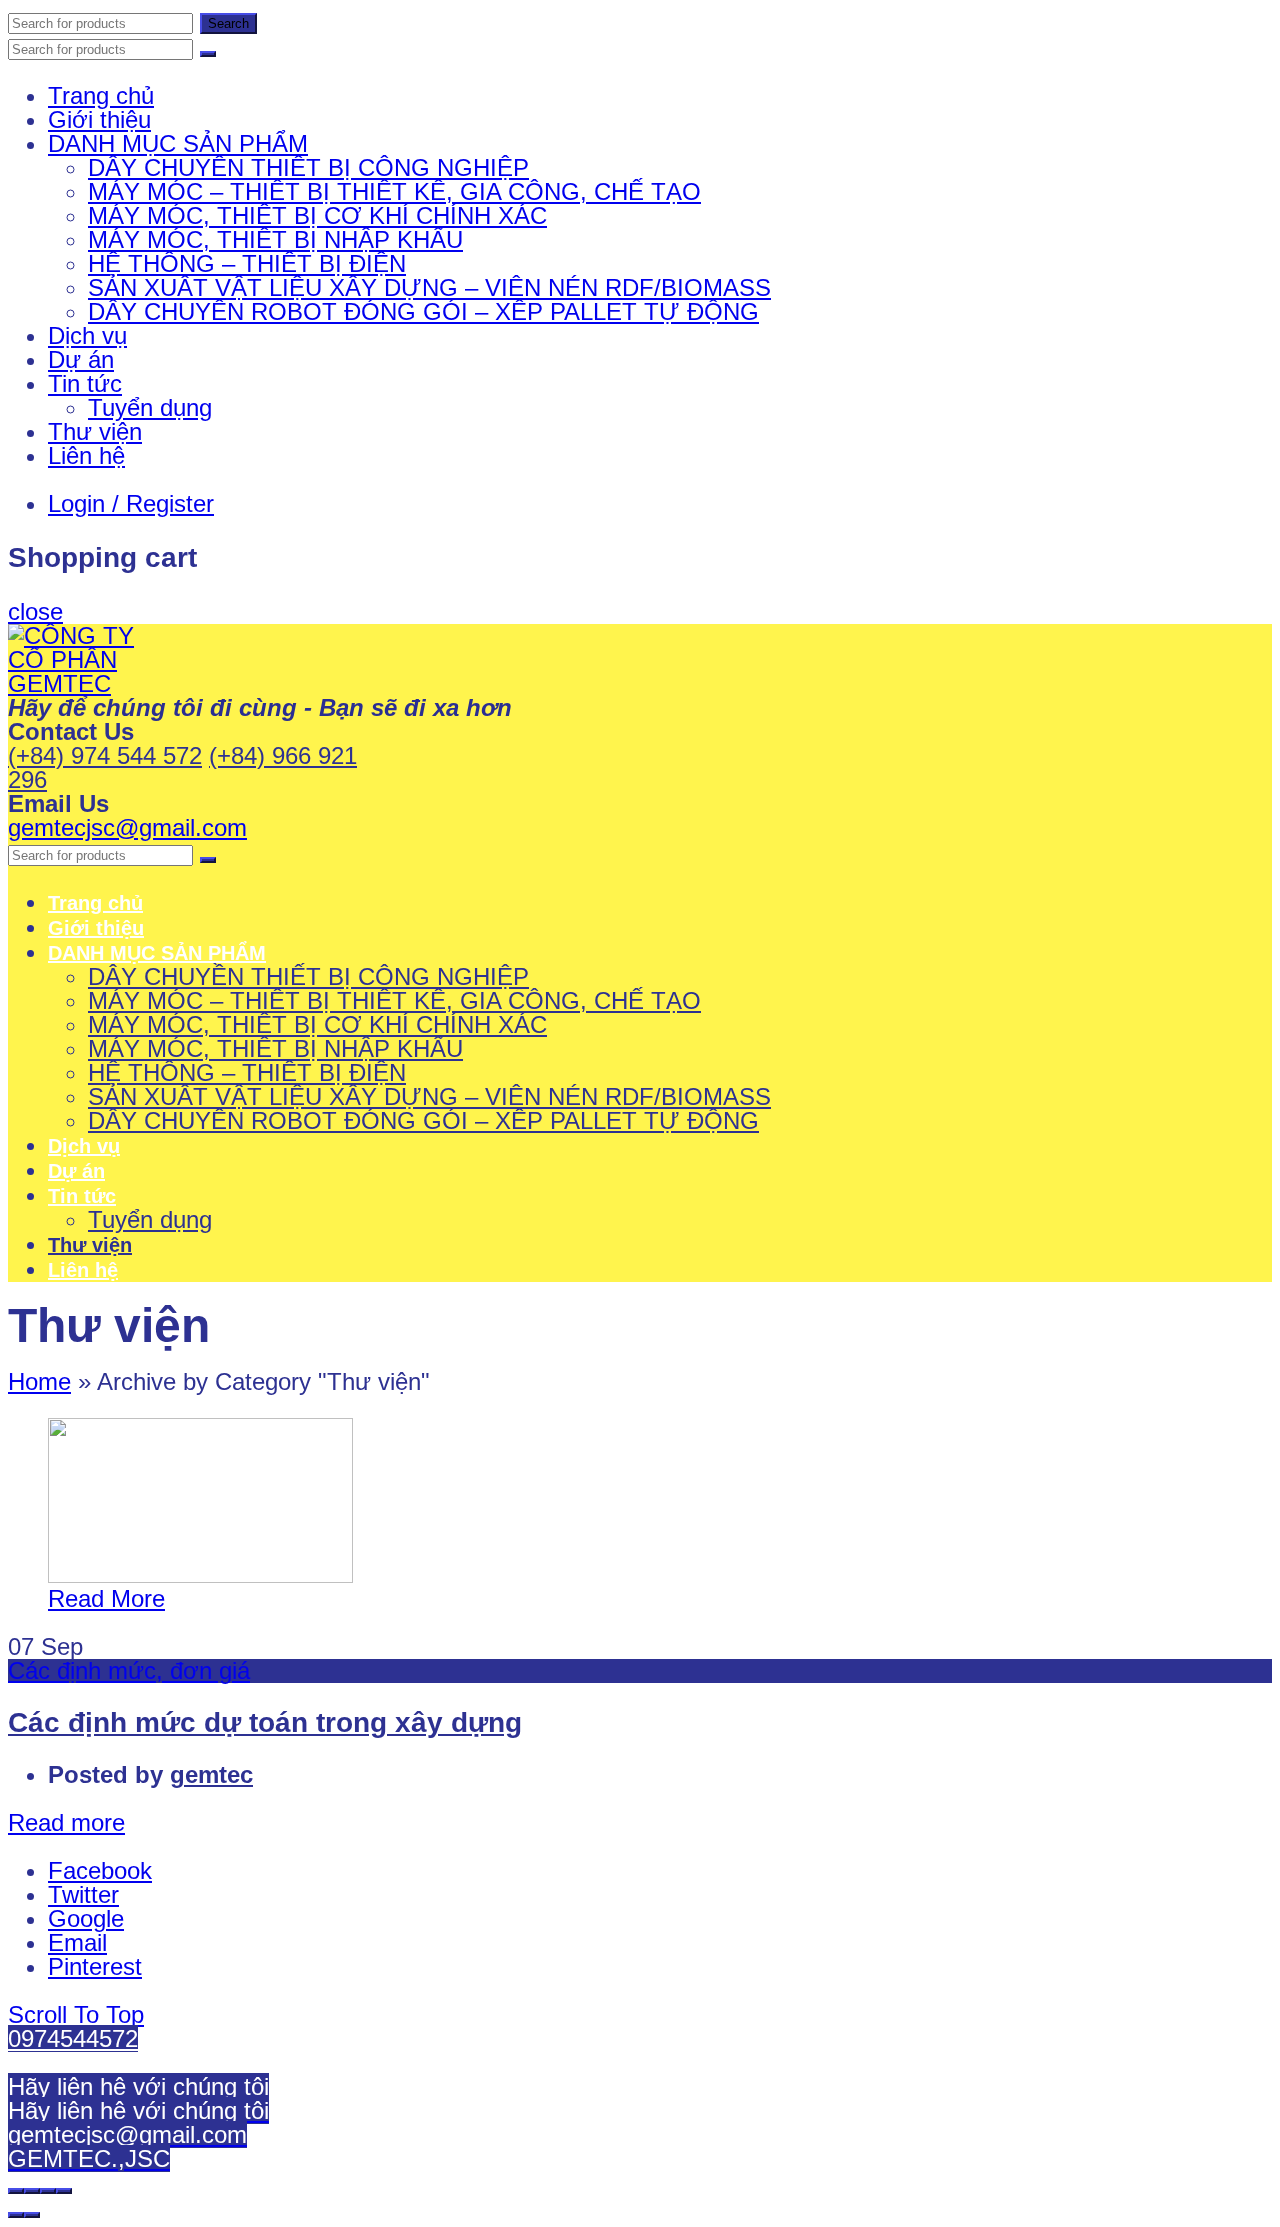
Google (86, 1918)
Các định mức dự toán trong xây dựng (265, 1722)
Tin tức (85, 383)
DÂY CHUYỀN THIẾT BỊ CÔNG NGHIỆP (308, 167)
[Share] (32, 2191)
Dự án (81, 359)
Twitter (83, 1894)
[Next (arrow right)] (32, 2215)
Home (39, 1381)
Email (77, 1942)
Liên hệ (86, 455)
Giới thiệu (99, 119)
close (35, 611)
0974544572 (73, 2038)
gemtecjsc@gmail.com (127, 827)
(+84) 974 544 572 (105, 755)
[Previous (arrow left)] (16, 2215)
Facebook (100, 1870)
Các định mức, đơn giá (129, 1670)
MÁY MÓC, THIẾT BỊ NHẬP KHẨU (275, 239)
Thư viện (95, 431)
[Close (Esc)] (16, 2191)
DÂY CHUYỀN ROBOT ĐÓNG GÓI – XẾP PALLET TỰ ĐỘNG (423, 311)
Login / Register (131, 503)
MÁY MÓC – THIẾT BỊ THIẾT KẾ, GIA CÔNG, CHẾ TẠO (394, 191)
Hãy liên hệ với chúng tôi (138, 2086)
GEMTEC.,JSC (89, 2158)
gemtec (211, 1774)
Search (228, 23)
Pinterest (95, 1966)
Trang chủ (101, 95)
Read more (66, 1822)
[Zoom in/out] (64, 2191)
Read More (106, 1598)
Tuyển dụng (150, 407)
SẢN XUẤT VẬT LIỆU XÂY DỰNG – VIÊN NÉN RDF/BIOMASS (429, 287)
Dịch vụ (87, 335)
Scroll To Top (76, 2014)
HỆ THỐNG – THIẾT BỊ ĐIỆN (247, 263)
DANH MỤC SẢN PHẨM (178, 143)
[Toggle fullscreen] (48, 2191)
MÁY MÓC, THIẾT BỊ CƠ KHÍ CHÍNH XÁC (317, 215)
